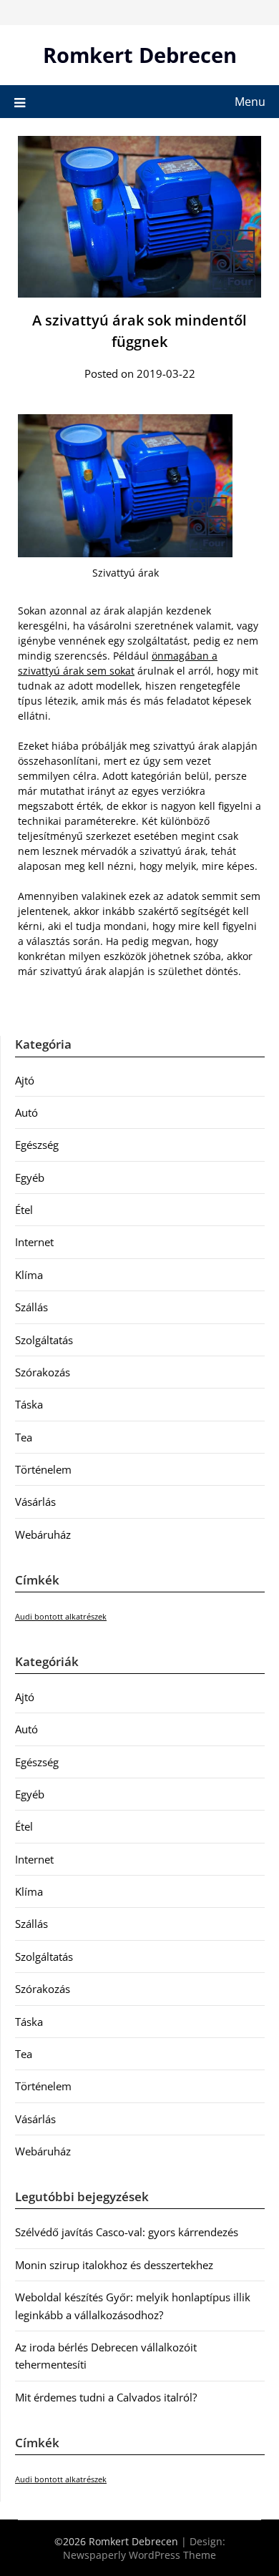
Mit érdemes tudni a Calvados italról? (106, 2397)
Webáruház (43, 1534)
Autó (26, 1112)
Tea (24, 1437)
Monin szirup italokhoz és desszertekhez (114, 2265)
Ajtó (25, 1080)
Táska (29, 1404)
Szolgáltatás (44, 1340)
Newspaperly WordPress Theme (139, 2555)
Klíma (29, 1275)
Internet (34, 1242)
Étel (24, 1210)
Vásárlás (35, 1502)
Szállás (31, 1307)
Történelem (43, 1469)
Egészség (37, 1145)
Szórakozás (43, 1372)
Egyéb (30, 1177)
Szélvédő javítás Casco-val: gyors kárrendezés (127, 2232)
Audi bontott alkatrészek (61, 1617)
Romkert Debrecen (140, 55)
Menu (250, 102)
